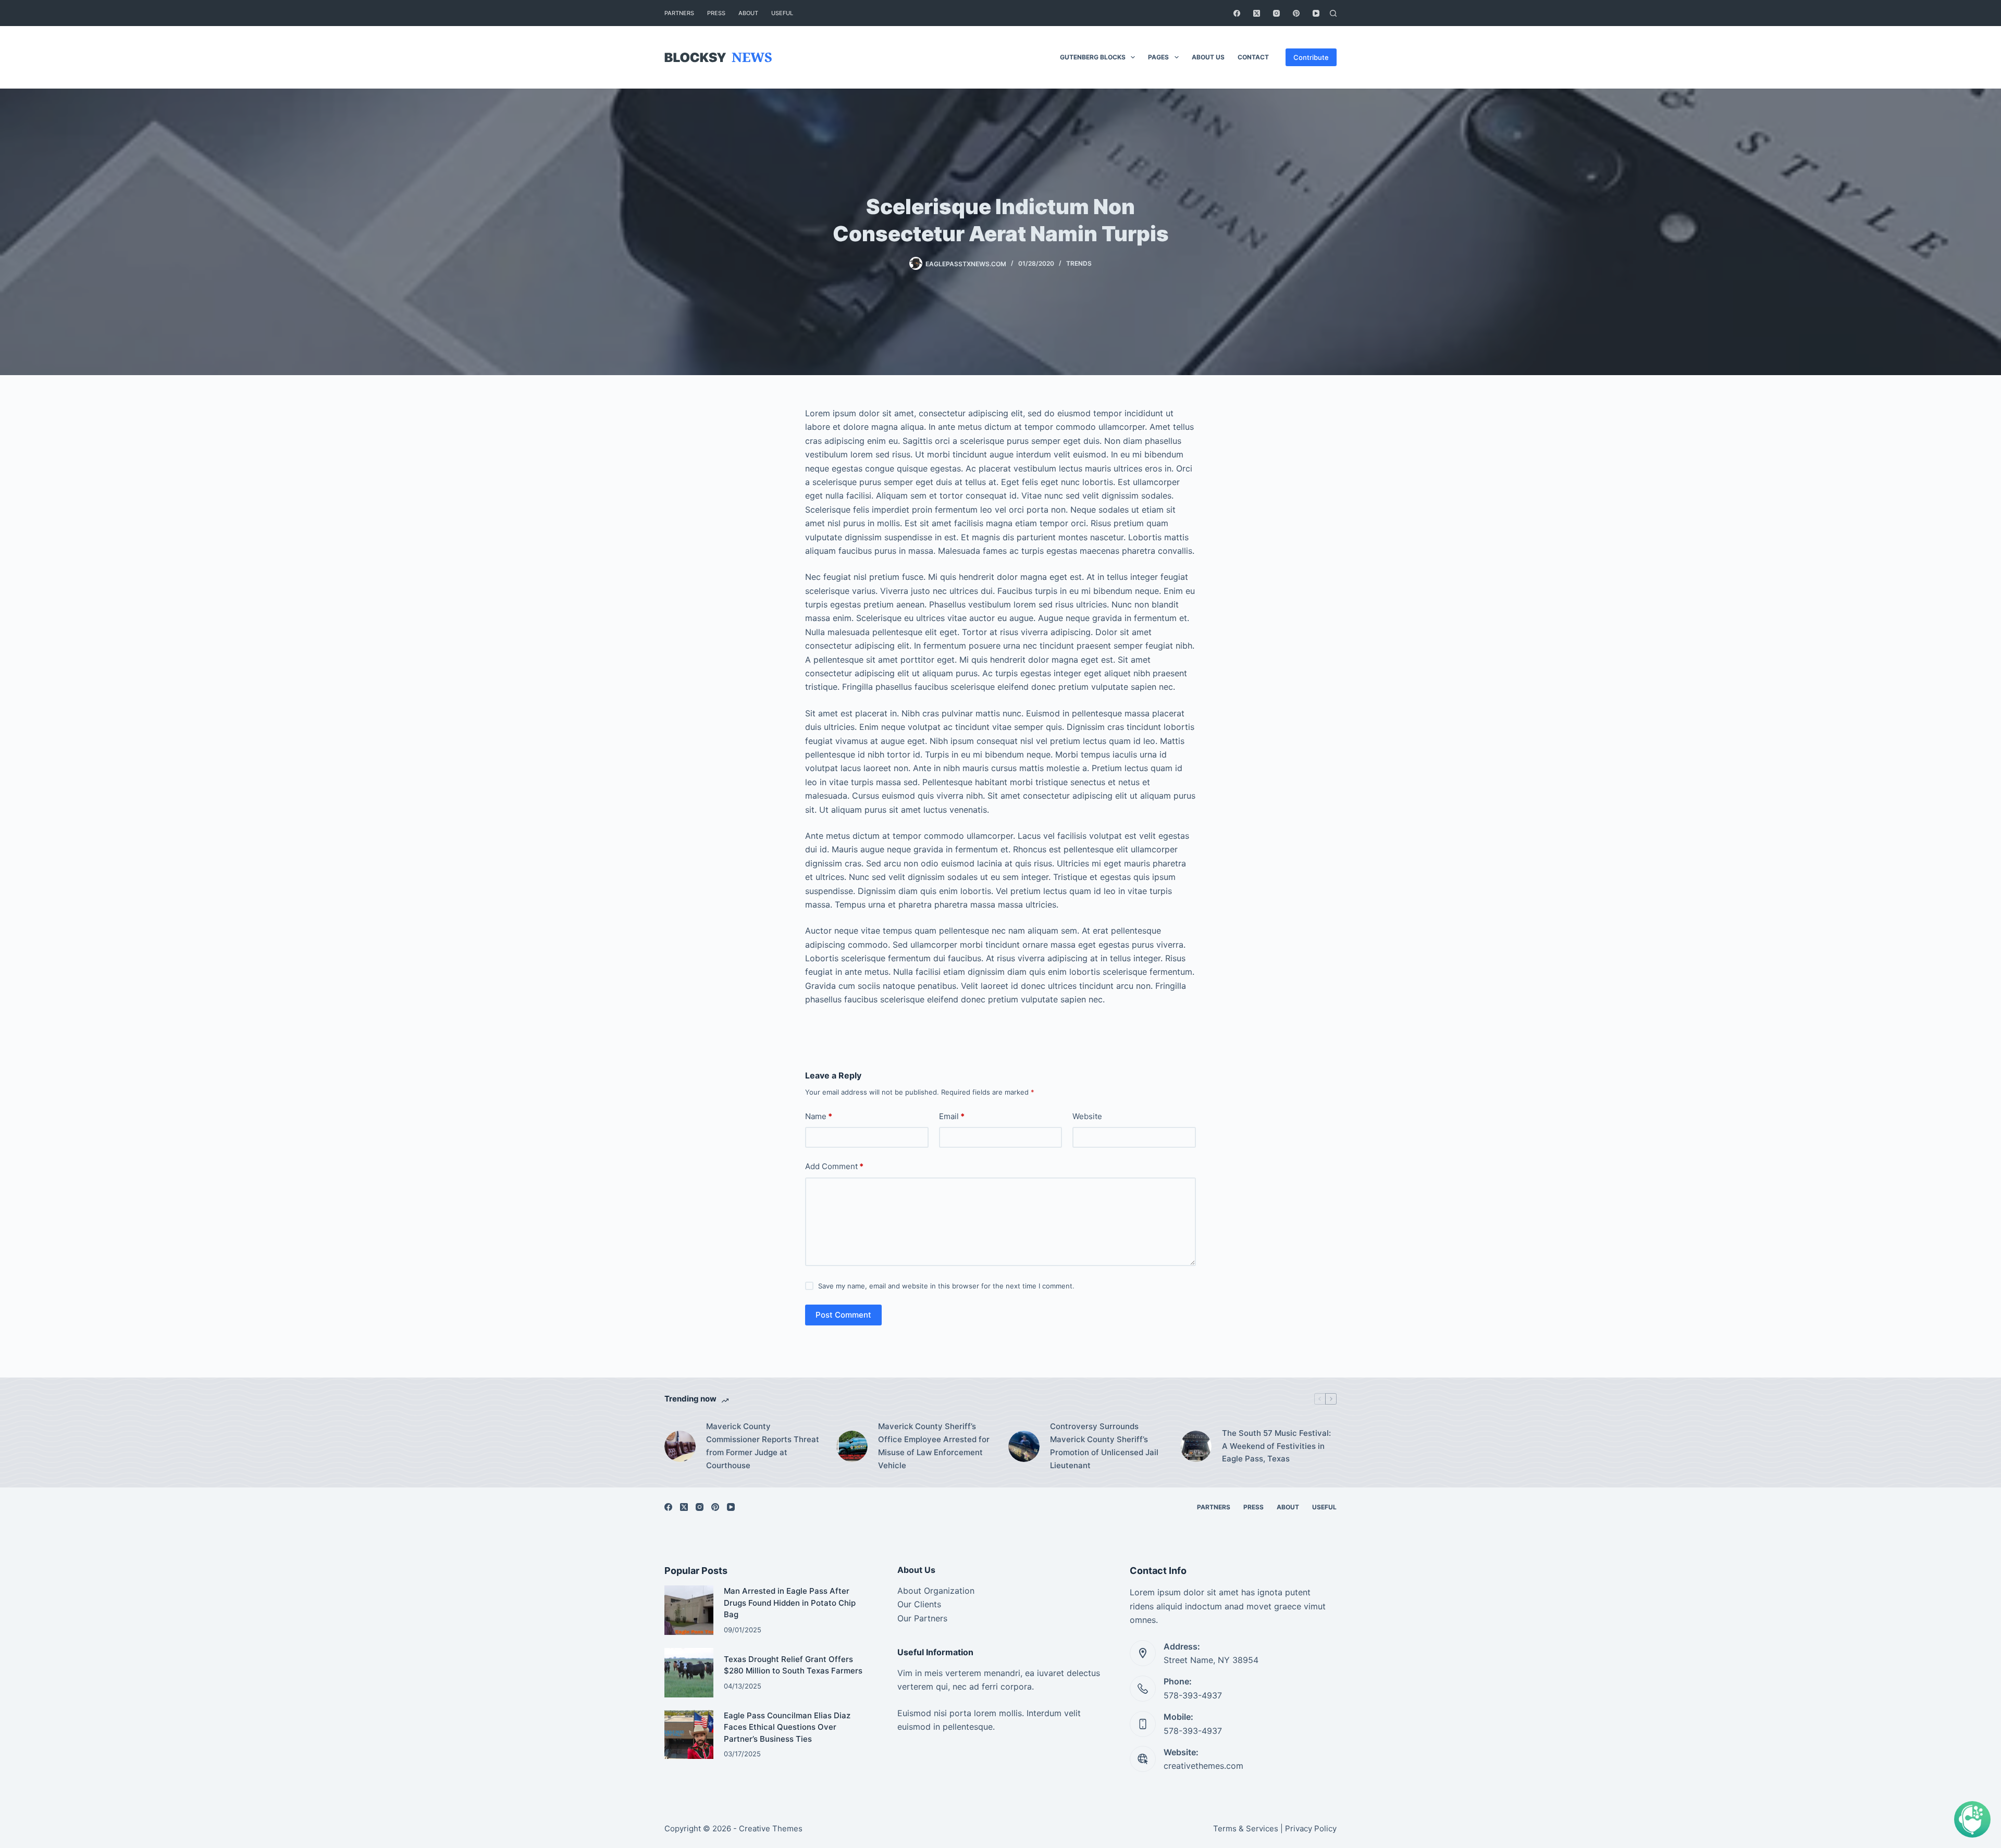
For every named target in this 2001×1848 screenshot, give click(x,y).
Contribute (1311, 57)
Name (819, 1116)
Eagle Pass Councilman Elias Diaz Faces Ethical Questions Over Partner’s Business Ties (787, 1727)
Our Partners (922, 1618)
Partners (679, 13)
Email (952, 1116)
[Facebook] (1237, 13)
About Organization (936, 1591)
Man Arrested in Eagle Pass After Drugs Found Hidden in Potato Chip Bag (790, 1603)
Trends (1079, 263)
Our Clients (919, 1604)
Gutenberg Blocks (1093, 57)
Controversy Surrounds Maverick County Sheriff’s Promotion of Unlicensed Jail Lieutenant (1104, 1446)
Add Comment (834, 1166)
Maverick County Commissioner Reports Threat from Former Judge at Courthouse (763, 1446)
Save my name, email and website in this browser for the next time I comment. (946, 1286)
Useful (782, 13)
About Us (1208, 57)
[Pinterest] (1296, 13)
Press (716, 13)
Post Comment (843, 1315)
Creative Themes (771, 1828)
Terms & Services (1246, 1828)
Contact (1253, 57)
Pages (1158, 57)
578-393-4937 (1193, 1695)
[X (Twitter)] (1257, 13)
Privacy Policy (1311, 1828)
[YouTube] (1316, 13)
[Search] (1333, 13)
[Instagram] (1276, 13)
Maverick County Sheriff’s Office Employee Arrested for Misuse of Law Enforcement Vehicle (934, 1446)
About (748, 13)
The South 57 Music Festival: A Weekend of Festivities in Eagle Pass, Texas (1276, 1446)
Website (1087, 1116)
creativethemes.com (1203, 1766)
